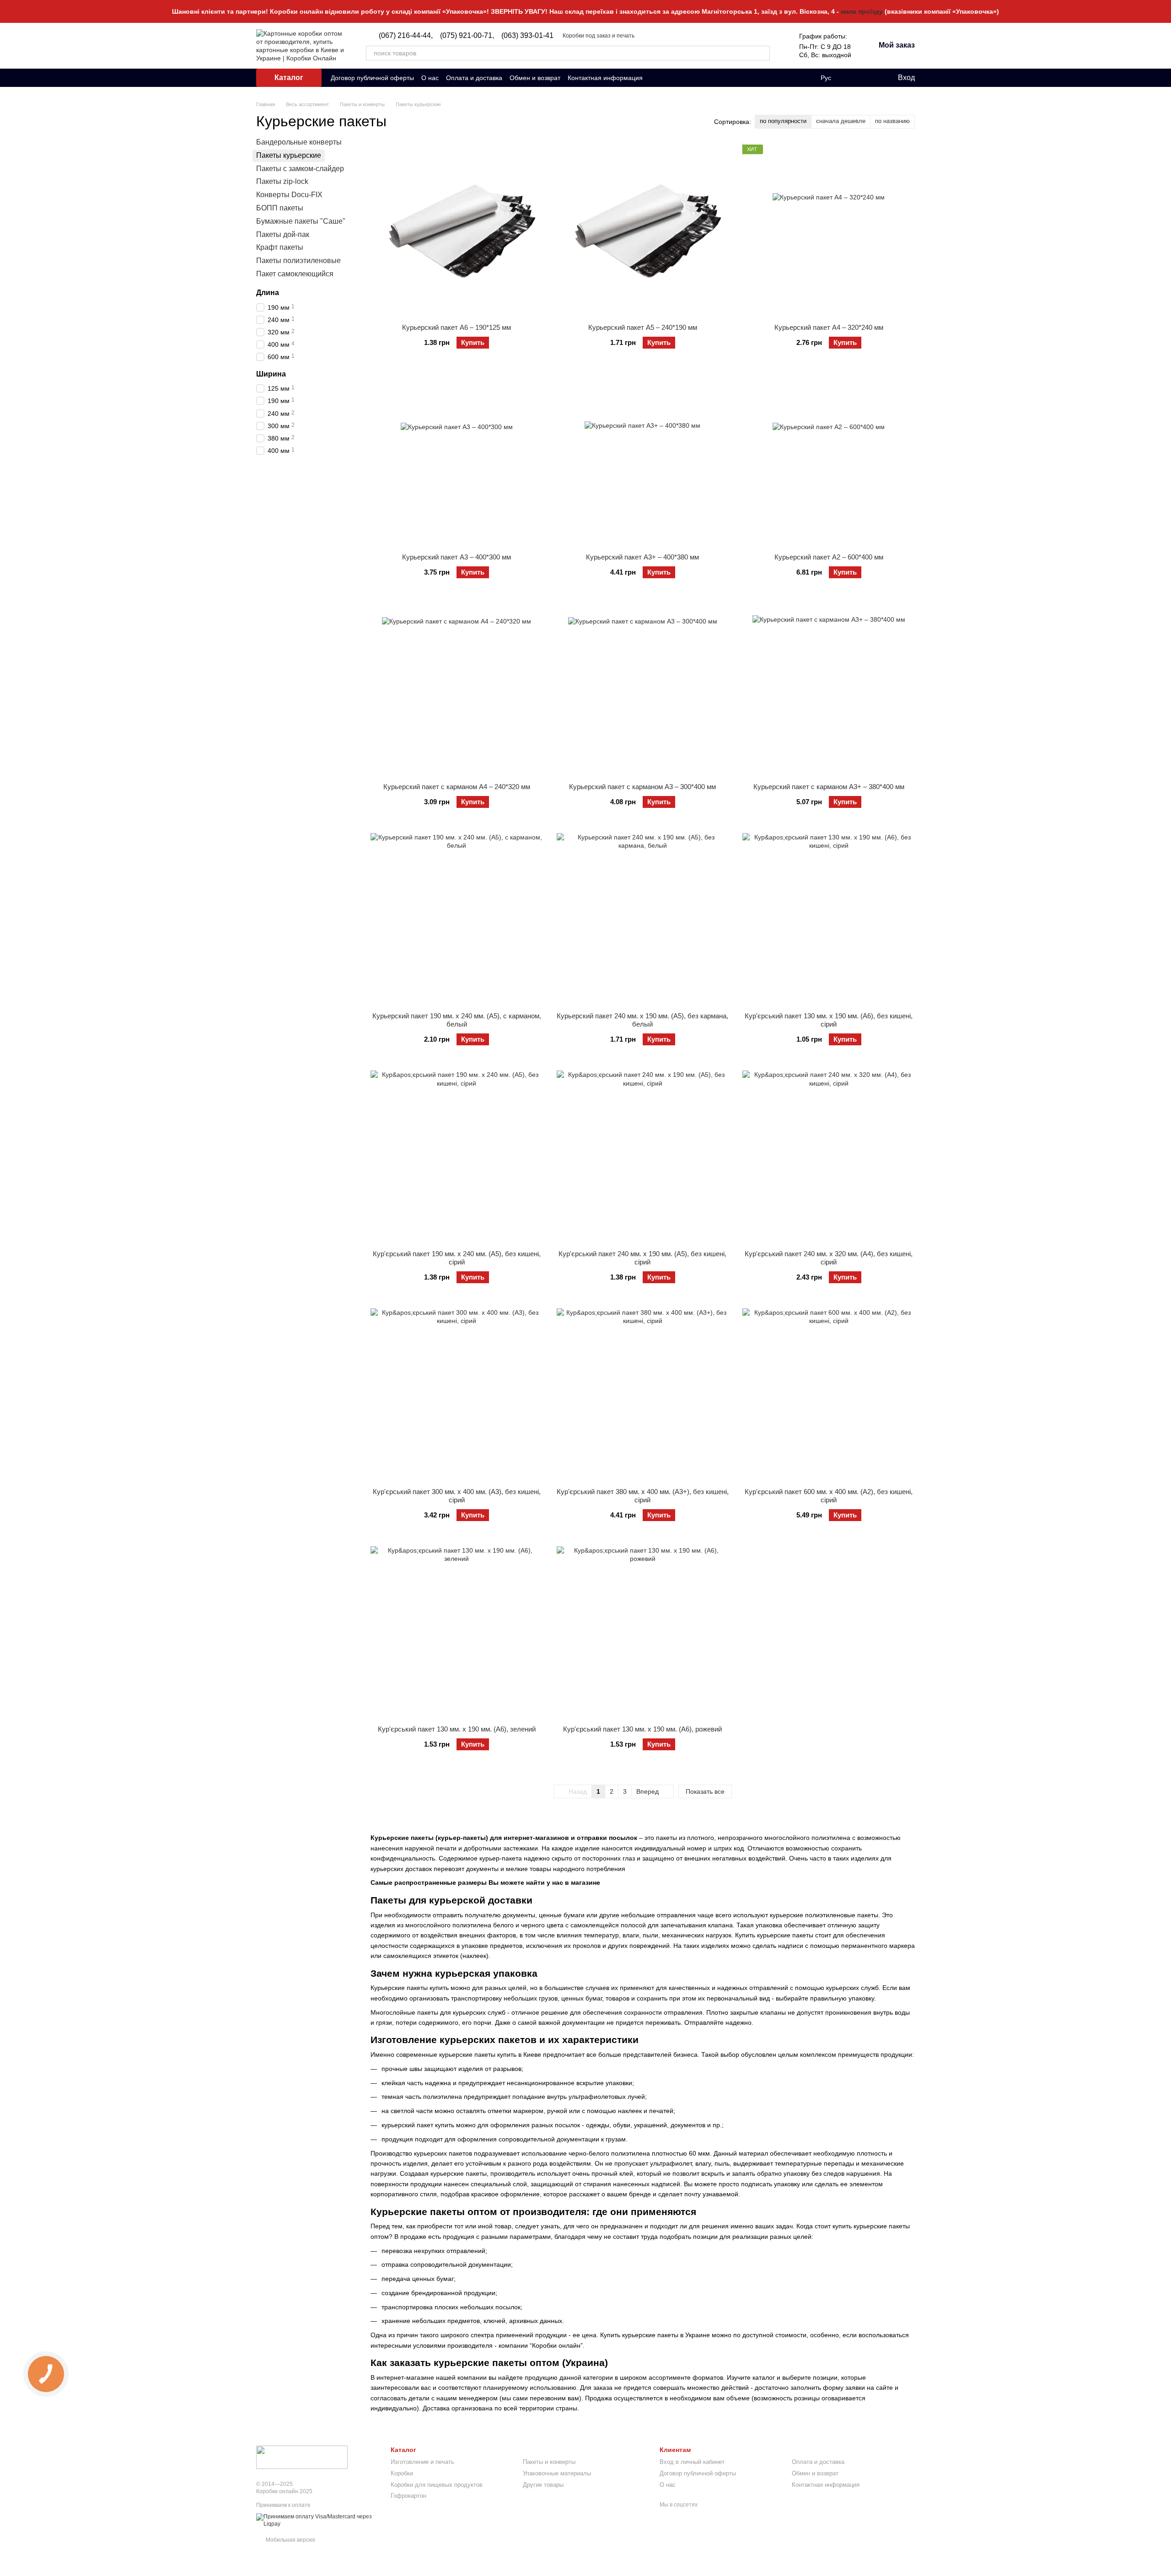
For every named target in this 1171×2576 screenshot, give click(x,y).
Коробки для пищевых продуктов (437, 2485)
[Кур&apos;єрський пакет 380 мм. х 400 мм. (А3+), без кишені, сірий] (643, 1395)
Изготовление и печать (422, 2462)
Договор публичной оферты (372, 78)
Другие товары (543, 2485)
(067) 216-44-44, (406, 36)
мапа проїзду (862, 11)
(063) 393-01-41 (527, 36)
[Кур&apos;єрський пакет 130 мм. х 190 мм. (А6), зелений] (457, 1632)
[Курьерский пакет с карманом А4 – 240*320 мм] (457, 690)
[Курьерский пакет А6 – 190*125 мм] (457, 231)
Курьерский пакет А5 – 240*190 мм (643, 327)
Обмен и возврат (535, 78)
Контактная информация (605, 78)
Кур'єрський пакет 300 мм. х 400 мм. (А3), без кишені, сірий (457, 1496)
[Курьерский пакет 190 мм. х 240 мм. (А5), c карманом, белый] (457, 919)
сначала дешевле (841, 121)
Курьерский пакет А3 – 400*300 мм (457, 557)
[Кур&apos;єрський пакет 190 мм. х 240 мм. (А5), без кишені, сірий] (457, 1157)
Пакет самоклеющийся (295, 274)
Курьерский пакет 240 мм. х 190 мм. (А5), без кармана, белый (642, 1020)
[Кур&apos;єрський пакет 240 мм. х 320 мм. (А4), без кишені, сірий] (829, 1157)
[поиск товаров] (763, 53)
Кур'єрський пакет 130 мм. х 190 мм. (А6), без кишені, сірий (829, 1020)
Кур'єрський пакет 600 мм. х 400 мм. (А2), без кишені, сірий (829, 1496)
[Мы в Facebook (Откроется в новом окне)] (655, 78)
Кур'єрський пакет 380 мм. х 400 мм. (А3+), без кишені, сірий (643, 1496)
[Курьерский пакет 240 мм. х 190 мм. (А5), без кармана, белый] (643, 919)
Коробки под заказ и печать (599, 36)
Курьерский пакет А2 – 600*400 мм (829, 557)
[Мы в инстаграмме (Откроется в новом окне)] (666, 78)
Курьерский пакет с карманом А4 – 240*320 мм (457, 787)
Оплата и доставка (474, 78)
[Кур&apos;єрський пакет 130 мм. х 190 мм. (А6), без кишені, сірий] (829, 919)
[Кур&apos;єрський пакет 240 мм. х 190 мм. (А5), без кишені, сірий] (643, 1157)
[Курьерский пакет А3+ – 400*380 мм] (643, 460)
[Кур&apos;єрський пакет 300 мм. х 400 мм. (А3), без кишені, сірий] (457, 1395)
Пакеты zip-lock (282, 181)
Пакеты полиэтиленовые (298, 261)
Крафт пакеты (280, 247)
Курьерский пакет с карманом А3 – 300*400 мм (642, 787)
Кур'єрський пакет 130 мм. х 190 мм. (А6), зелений (457, 1729)
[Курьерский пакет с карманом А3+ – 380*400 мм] (829, 690)
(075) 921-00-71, (467, 36)
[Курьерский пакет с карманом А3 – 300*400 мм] (643, 690)
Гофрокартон (408, 2496)
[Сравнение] (853, 78)
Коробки (402, 2473)
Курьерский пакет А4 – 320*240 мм (829, 327)
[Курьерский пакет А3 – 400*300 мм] (457, 460)
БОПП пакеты (280, 208)
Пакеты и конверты (549, 2462)
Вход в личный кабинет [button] (692, 2462)
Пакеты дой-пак (283, 234)
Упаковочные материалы (557, 2473)
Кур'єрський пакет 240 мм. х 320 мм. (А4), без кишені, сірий (829, 1258)
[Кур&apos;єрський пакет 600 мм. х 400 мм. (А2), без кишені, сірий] (829, 1395)
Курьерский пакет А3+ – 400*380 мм (642, 557)
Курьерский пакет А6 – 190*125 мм (457, 327)
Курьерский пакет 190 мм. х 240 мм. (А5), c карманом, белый (457, 1020)
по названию (892, 121)
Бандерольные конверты (299, 142)
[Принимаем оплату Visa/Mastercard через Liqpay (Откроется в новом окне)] (317, 2520)
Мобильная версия (290, 2540)
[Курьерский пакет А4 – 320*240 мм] (829, 231)
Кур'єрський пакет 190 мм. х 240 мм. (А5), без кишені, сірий (457, 1258)
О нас (430, 78)
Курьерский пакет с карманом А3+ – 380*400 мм (829, 787)
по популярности (783, 121)
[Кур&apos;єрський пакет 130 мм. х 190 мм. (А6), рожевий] (643, 1632)
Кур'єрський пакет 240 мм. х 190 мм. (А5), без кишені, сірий (642, 1258)
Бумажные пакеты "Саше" (301, 221)
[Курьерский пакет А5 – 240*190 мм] (643, 231)
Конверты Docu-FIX (289, 195)
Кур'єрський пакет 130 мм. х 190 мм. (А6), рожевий (642, 1729)
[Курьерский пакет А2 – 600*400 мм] (829, 460)
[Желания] (871, 78)
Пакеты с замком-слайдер (300, 168)
